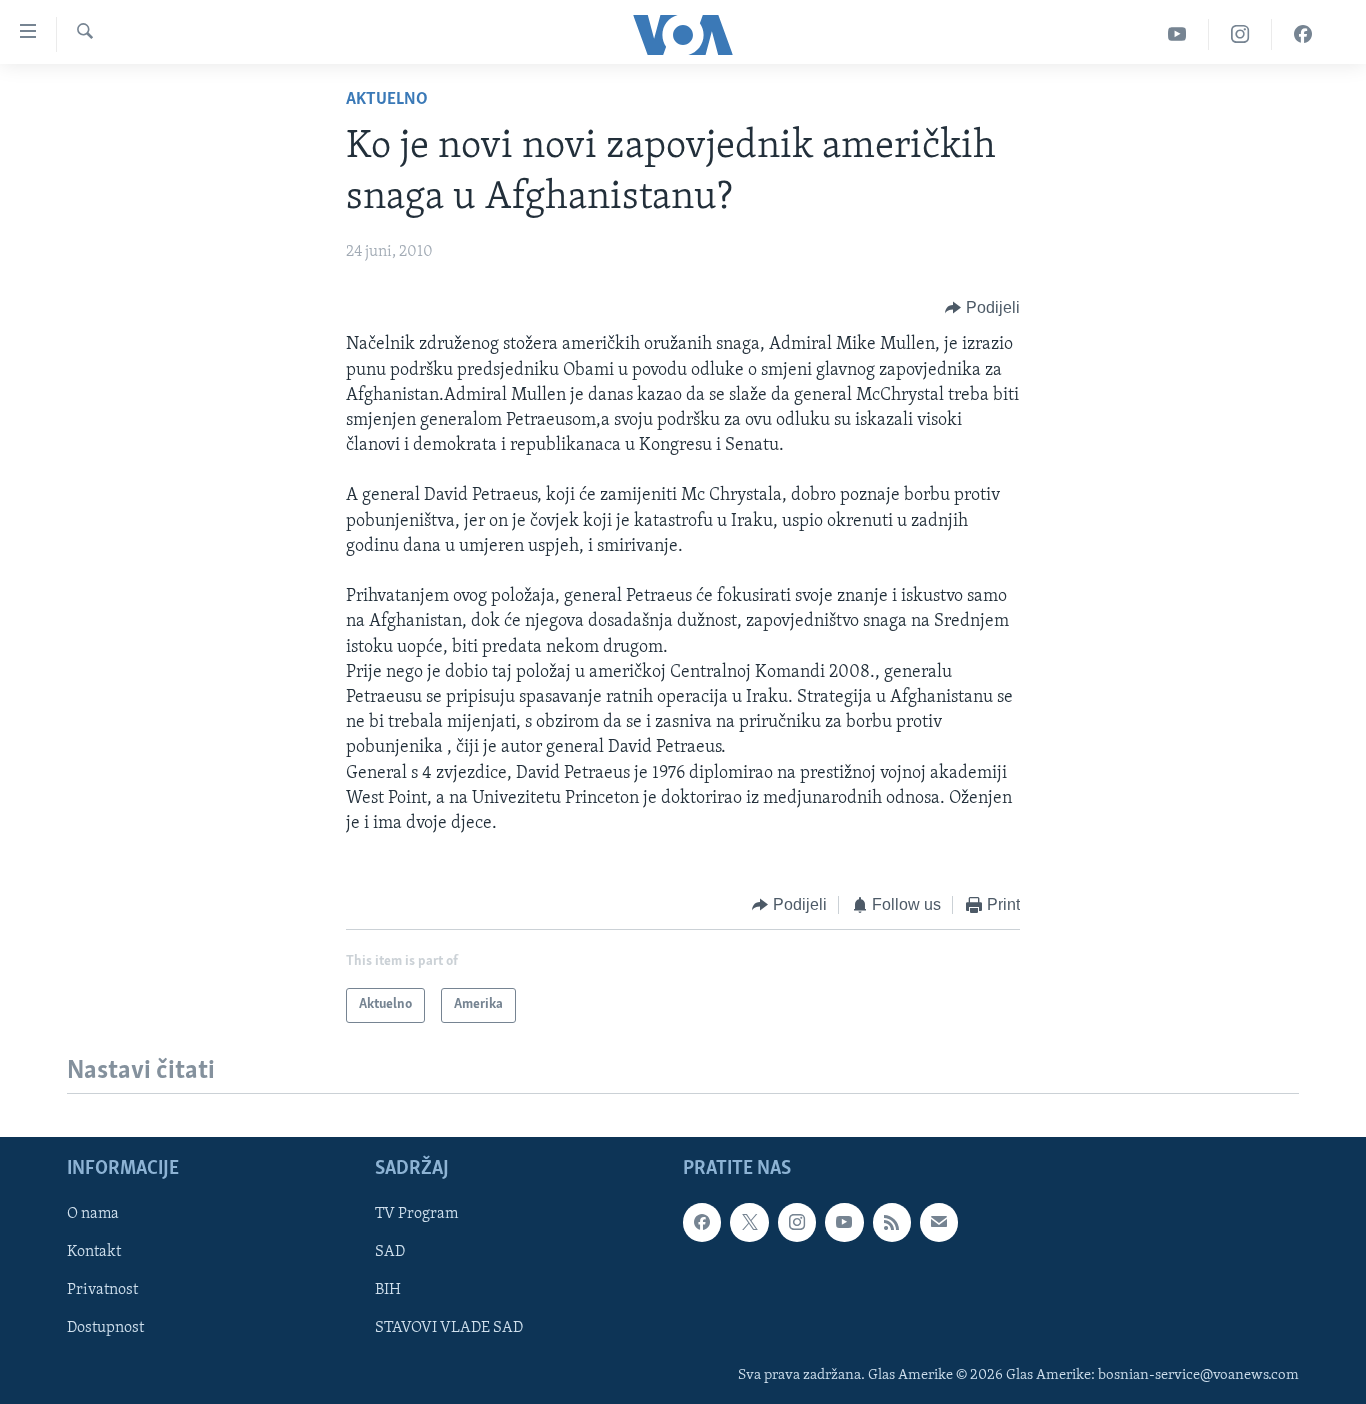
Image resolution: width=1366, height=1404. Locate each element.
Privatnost (102, 1290)
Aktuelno (387, 100)
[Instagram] (1240, 34)
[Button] (982, 308)
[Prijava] (939, 1222)
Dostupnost (105, 1328)
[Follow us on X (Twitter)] (749, 1222)
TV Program (416, 1214)
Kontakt (94, 1252)
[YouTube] (1177, 34)
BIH (388, 1290)
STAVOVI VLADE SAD (449, 1328)
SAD (390, 1252)
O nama (93, 1214)
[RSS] (892, 1222)
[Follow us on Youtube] (844, 1222)
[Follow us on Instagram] (797, 1222)
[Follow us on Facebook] (702, 1222)
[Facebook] (1303, 34)
